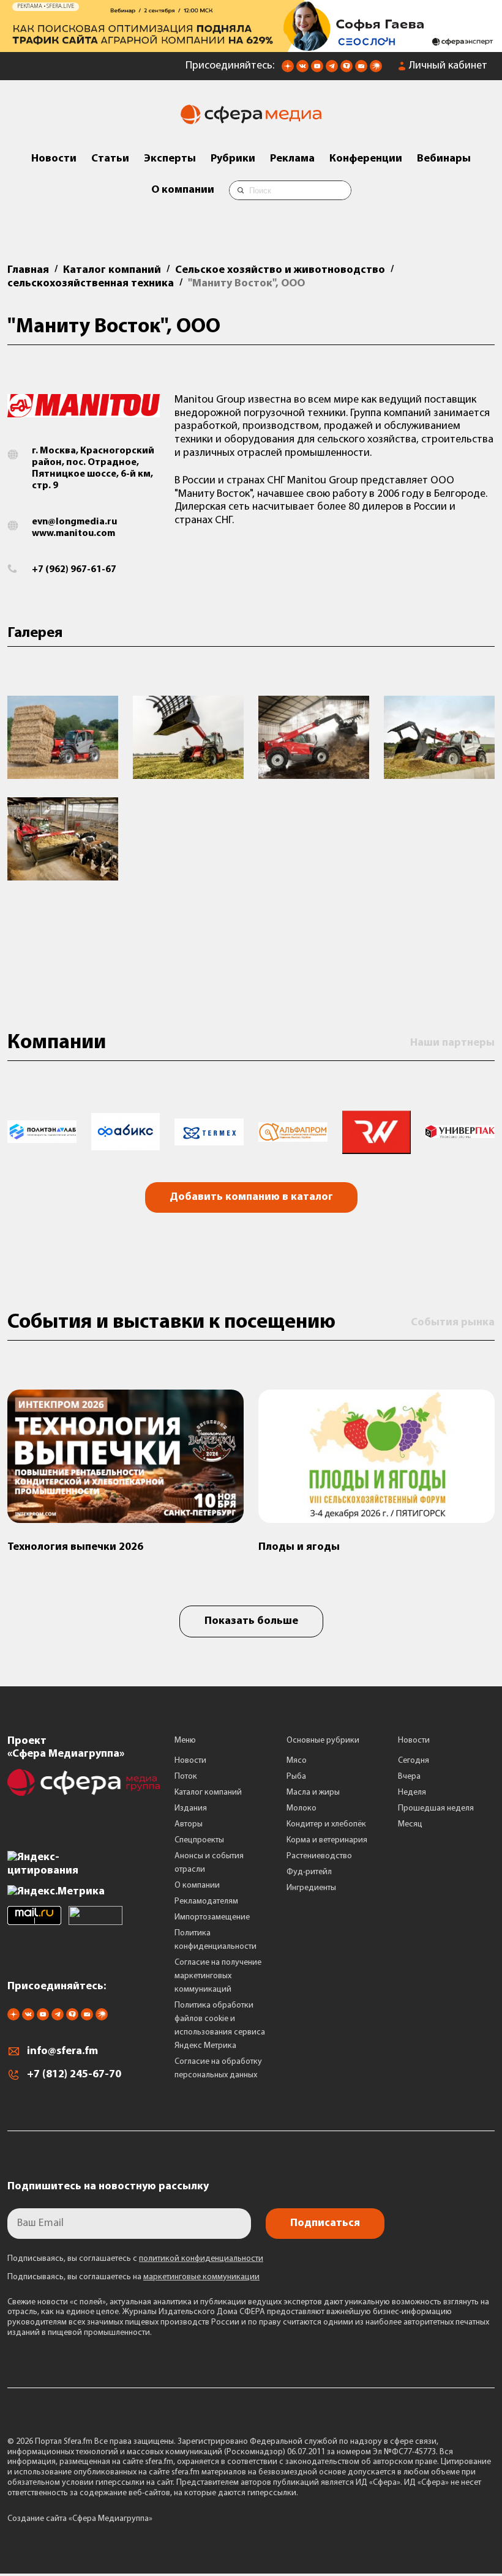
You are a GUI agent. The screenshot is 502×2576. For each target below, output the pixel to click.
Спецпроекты (199, 1840)
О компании (183, 190)
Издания (191, 1808)
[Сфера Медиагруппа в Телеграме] (332, 70)
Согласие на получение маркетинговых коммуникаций (218, 1976)
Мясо (297, 1761)
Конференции (366, 159)
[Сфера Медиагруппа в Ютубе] (317, 70)
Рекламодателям (206, 1901)
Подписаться (325, 2224)
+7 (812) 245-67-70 (74, 2075)
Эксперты (170, 159)
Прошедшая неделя (436, 1808)
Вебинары (444, 159)
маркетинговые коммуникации (201, 2277)
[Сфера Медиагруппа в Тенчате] (347, 70)
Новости (54, 159)
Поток (186, 1777)
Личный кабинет (448, 66)
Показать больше (251, 1621)
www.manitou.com (73, 534)
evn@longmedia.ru (74, 522)
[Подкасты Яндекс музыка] (376, 70)
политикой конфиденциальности (201, 2259)
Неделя (412, 1792)
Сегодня (414, 1761)
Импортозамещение (212, 1917)
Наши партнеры (452, 1043)
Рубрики (233, 159)
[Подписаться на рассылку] (361, 70)
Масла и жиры (313, 1792)
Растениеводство (319, 1856)
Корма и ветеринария (327, 1840)
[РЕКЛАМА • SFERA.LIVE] (251, 46)
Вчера (409, 1777)
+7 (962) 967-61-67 (74, 570)
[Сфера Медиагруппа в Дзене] (288, 70)
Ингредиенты (311, 1888)
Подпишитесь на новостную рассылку (108, 2187)
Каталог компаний (208, 1792)
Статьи (110, 159)
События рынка (453, 1323)
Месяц (410, 1824)
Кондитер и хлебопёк (326, 1824)
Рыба (296, 1777)
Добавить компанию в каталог (251, 1197)
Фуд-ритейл (309, 1872)
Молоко (302, 1808)
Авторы (189, 1824)
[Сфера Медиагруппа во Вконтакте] (302, 70)
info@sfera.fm (62, 2052)
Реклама (292, 159)
